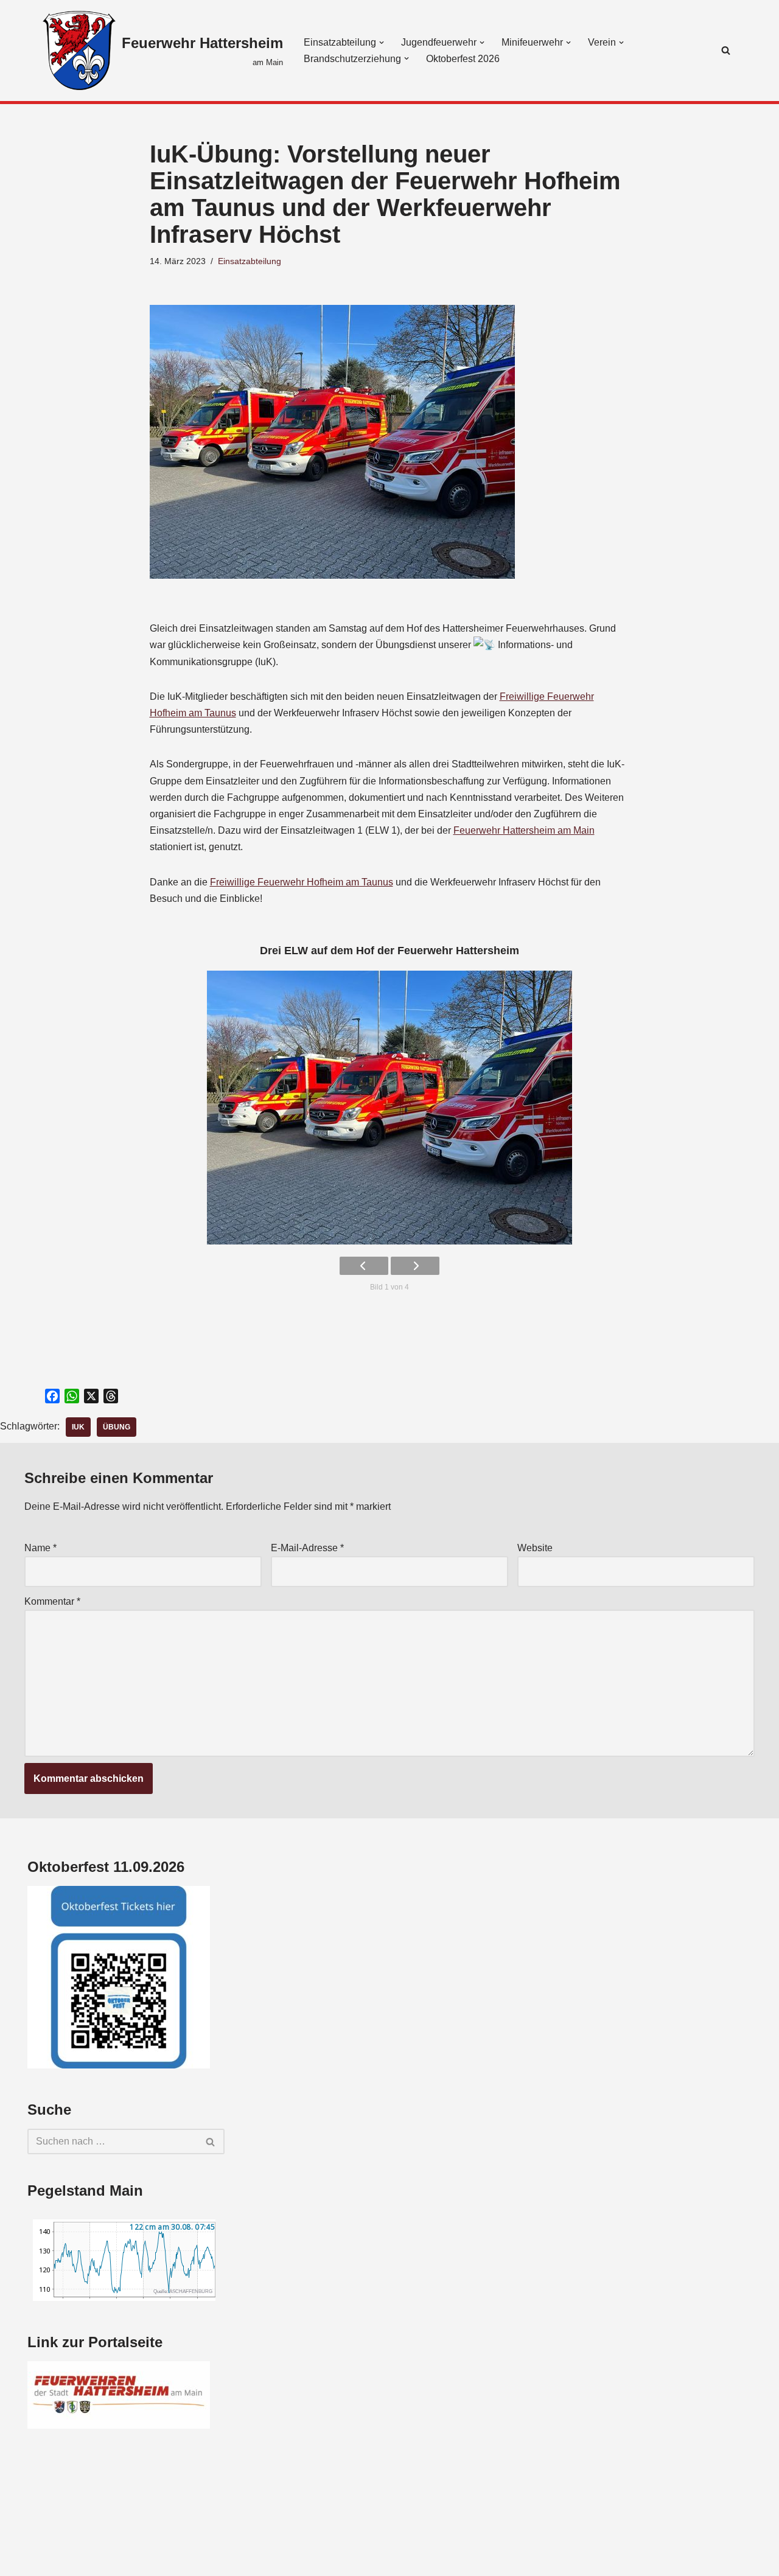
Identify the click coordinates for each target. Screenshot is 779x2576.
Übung (117, 1427)
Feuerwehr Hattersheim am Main (524, 830)
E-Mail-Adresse (307, 1548)
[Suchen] (726, 50)
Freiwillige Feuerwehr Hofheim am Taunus (302, 882)
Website (535, 1548)
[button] (382, 43)
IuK (78, 1427)
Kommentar (52, 1601)
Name (40, 1548)
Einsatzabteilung (250, 261)
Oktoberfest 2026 (463, 59)
